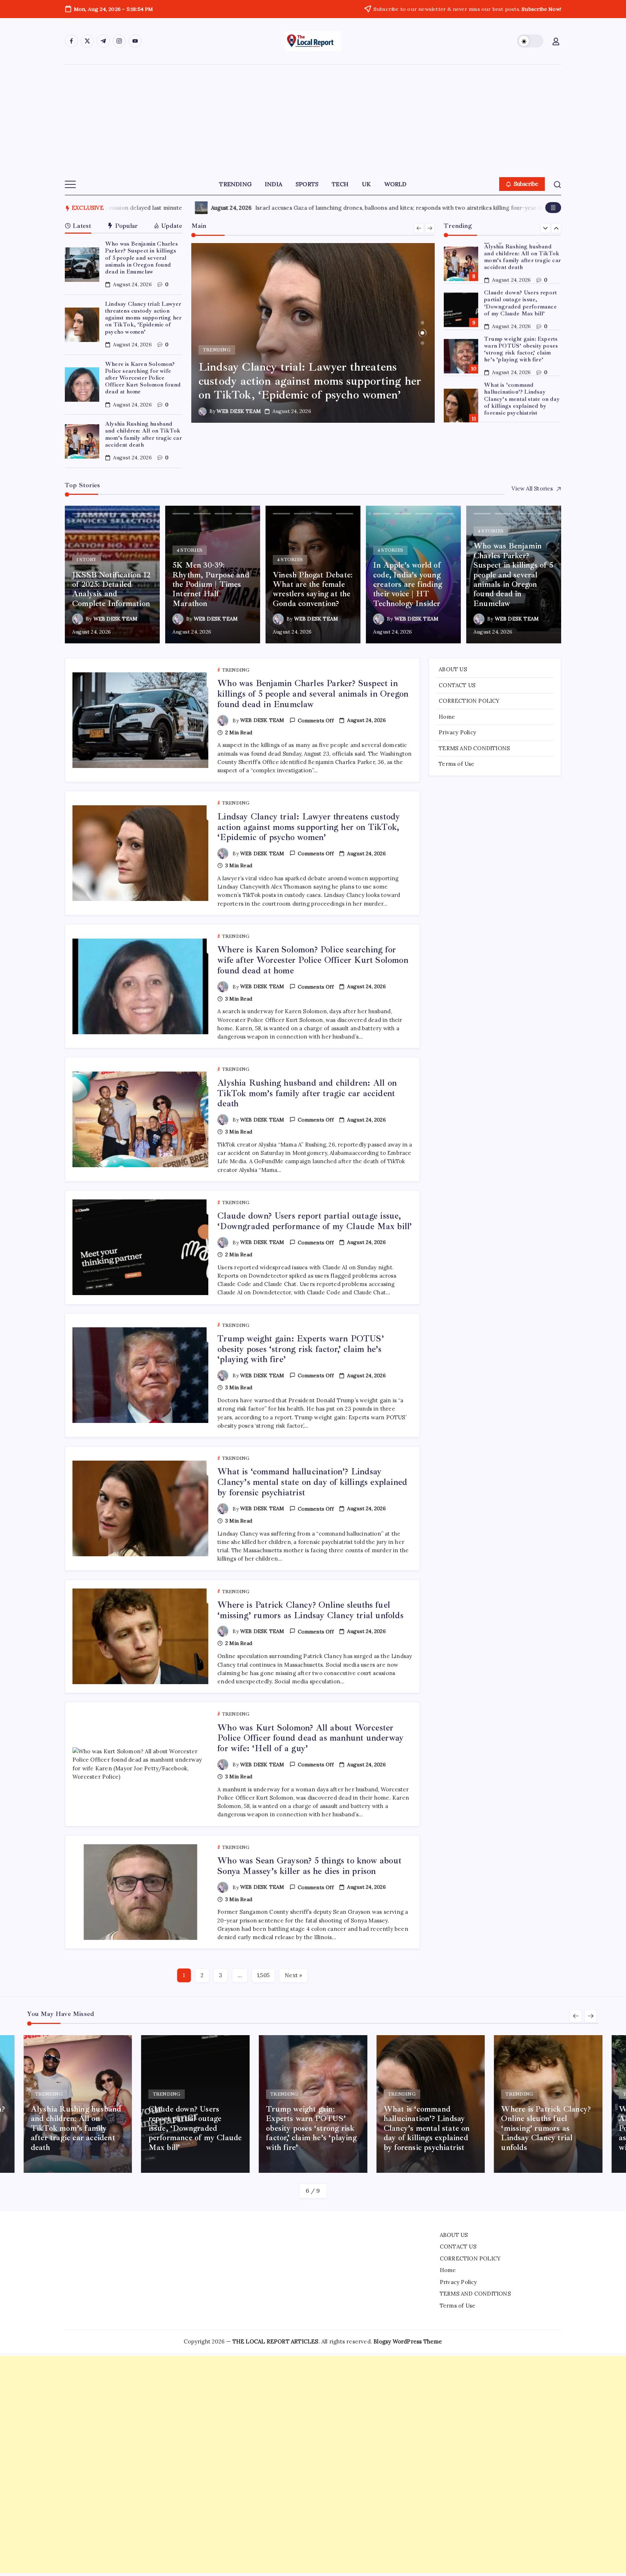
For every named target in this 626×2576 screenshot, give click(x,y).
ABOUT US (453, 669)
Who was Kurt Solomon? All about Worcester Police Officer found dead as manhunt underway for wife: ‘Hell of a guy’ (310, 1738)
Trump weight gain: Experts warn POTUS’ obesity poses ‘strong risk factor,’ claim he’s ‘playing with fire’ (521, 349)
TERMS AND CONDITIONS (474, 748)
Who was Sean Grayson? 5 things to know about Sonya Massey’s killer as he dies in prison (309, 1866)
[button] (530, 41)
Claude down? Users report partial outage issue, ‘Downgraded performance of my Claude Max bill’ (520, 303)
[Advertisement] (313, 119)
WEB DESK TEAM (250, 411)
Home (447, 716)
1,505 (263, 1975)
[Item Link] (82, 265)
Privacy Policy (457, 732)
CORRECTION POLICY (469, 701)
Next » (293, 1975)
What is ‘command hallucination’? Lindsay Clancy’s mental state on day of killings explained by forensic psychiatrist (522, 399)
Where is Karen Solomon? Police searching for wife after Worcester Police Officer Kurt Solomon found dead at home (143, 378)
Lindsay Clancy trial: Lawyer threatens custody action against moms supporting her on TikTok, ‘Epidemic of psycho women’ (143, 318)
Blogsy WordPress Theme (408, 2341)
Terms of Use (456, 764)
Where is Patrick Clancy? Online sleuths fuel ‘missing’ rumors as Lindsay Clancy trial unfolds (310, 1610)
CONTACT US (457, 685)
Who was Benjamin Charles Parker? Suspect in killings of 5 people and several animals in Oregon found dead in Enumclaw (141, 258)
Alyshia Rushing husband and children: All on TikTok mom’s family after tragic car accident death (143, 434)
